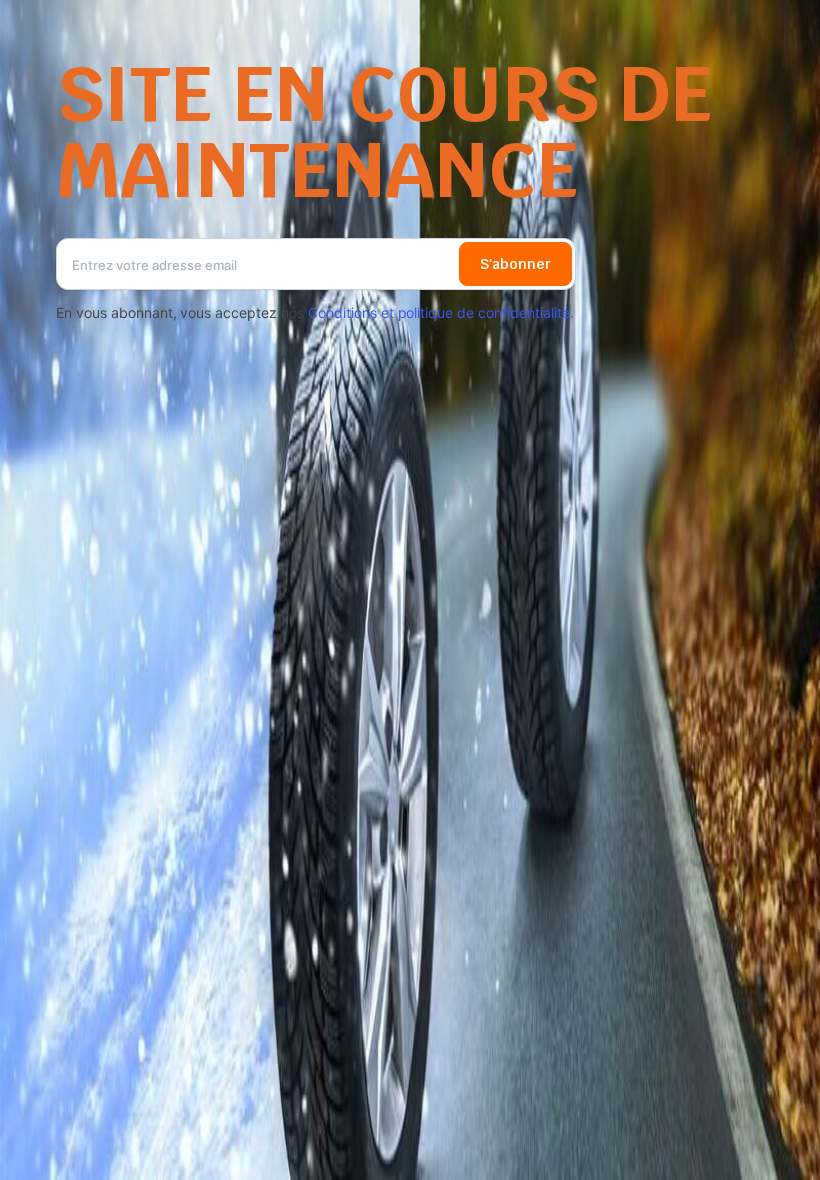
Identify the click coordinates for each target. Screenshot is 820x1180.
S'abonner (515, 264)
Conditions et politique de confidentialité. (441, 312)
